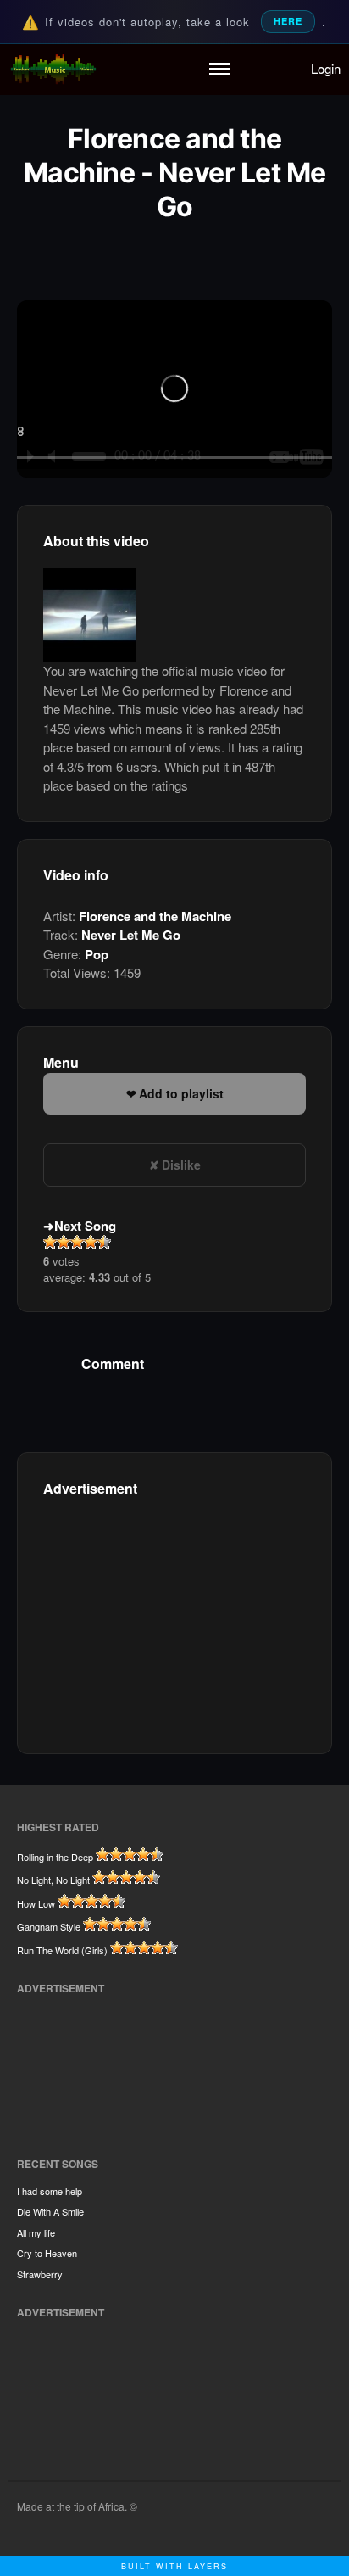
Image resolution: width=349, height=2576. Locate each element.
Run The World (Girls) (62, 1950)
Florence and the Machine (155, 916)
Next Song (85, 1226)
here (288, 21)
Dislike (181, 1165)
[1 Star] (50, 1242)
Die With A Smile (50, 2211)
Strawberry (40, 2274)
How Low (36, 1903)
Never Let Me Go (131, 935)
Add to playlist (181, 1093)
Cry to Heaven (47, 2253)
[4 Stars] (91, 1242)
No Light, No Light (53, 1880)
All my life (36, 2232)
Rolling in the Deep (55, 1857)
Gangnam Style (49, 1926)
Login (326, 68)
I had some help (50, 2191)
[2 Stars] (64, 1242)
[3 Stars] (77, 1242)
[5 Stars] (104, 1242)
